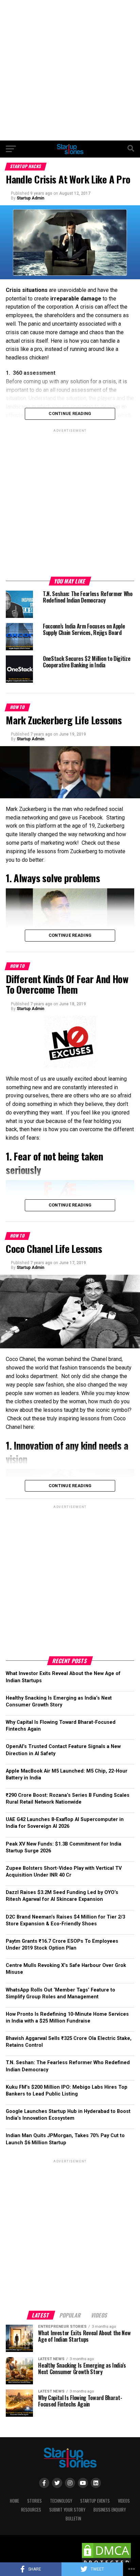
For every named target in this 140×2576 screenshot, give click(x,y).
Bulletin (73, 2519)
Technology (61, 2501)
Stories (34, 2501)
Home (14, 2501)
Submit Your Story (67, 2510)
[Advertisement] (70, 70)
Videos (124, 2501)
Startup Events (95, 2501)
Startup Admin (30, 198)
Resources (31, 2510)
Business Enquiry (110, 2510)
